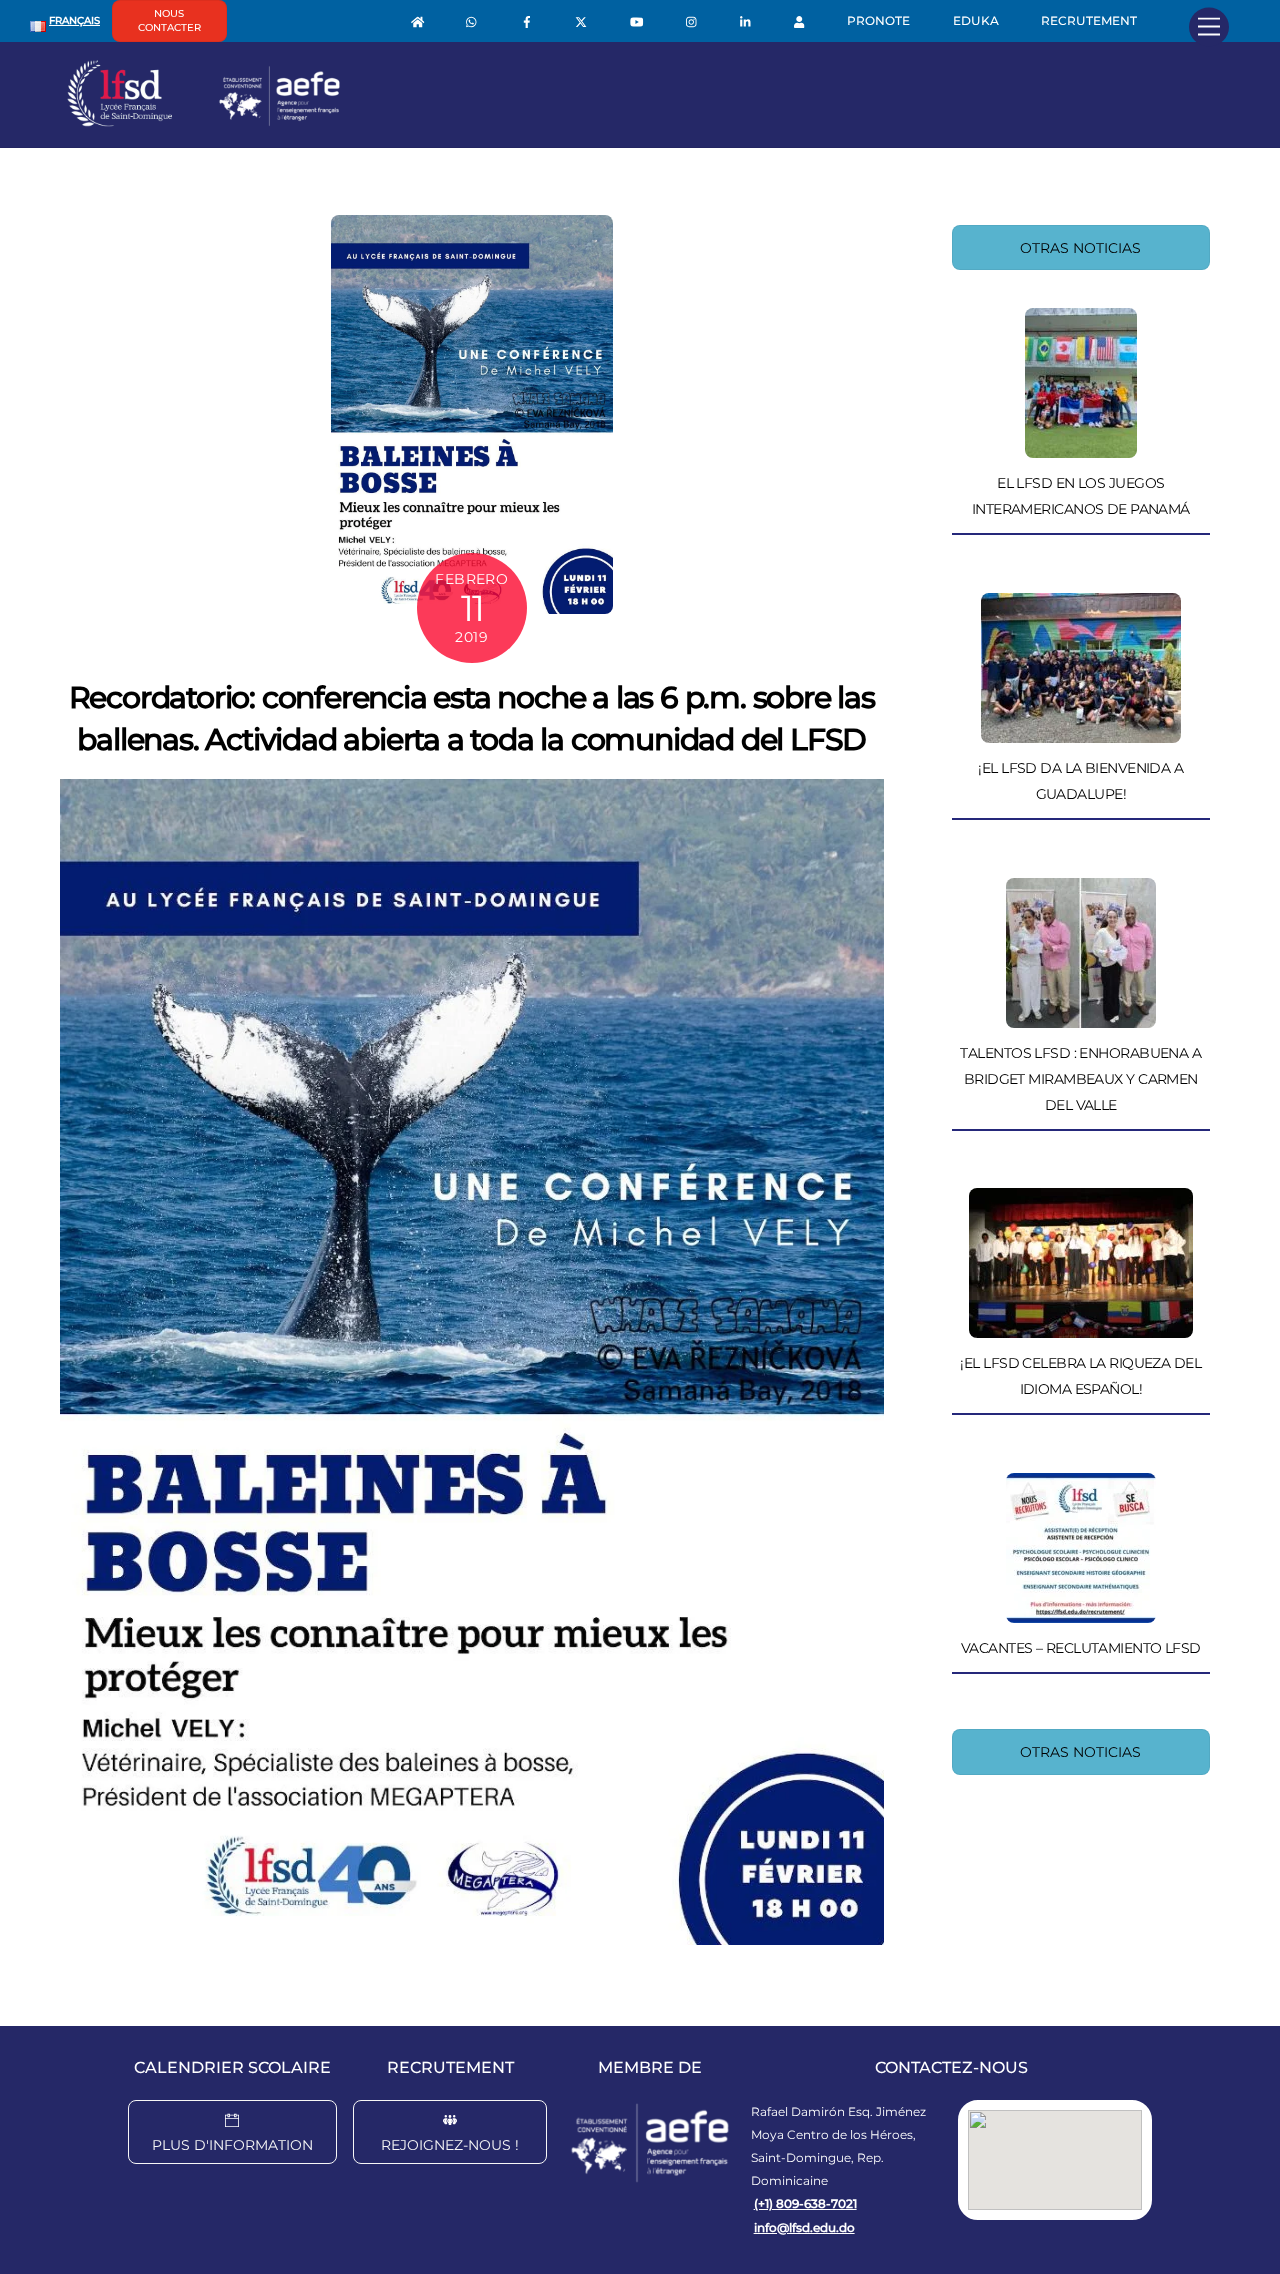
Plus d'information (232, 2145)
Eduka (976, 20)
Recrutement (1089, 20)
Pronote (878, 20)
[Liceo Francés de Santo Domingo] (204, 122)
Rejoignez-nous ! (450, 2145)
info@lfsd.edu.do (804, 2227)
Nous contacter (169, 20)
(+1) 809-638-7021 (805, 2203)
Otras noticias (1080, 248)
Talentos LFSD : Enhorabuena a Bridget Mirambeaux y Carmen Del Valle (1080, 1079)
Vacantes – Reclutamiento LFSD (1081, 1648)
